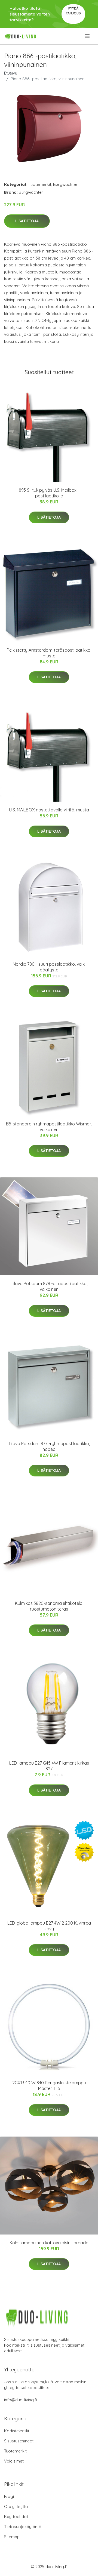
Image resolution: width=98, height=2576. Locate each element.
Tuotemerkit (40, 184)
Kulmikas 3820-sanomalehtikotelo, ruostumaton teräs (49, 1606)
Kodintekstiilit (17, 2431)
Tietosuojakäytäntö (23, 2527)
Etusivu (11, 73)
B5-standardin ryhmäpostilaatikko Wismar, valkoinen (49, 1127)
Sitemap (12, 2537)
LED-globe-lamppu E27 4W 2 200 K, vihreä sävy (49, 1926)
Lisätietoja (27, 221)
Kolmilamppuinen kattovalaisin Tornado (49, 2243)
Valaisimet (14, 2461)
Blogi (9, 2496)
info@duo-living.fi (21, 2400)
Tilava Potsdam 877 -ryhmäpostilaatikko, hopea (49, 1446)
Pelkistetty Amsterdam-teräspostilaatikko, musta (49, 653)
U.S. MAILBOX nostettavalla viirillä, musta (49, 810)
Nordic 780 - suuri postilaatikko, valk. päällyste (49, 967)
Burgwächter (65, 184)
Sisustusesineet (19, 2441)
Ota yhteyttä (16, 2506)
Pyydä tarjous (73, 11)
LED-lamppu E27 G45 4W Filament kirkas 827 (49, 1766)
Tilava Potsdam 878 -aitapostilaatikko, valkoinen (49, 1286)
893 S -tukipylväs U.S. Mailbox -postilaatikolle (49, 493)
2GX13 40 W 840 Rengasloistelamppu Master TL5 (49, 2086)
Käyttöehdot (16, 2517)
